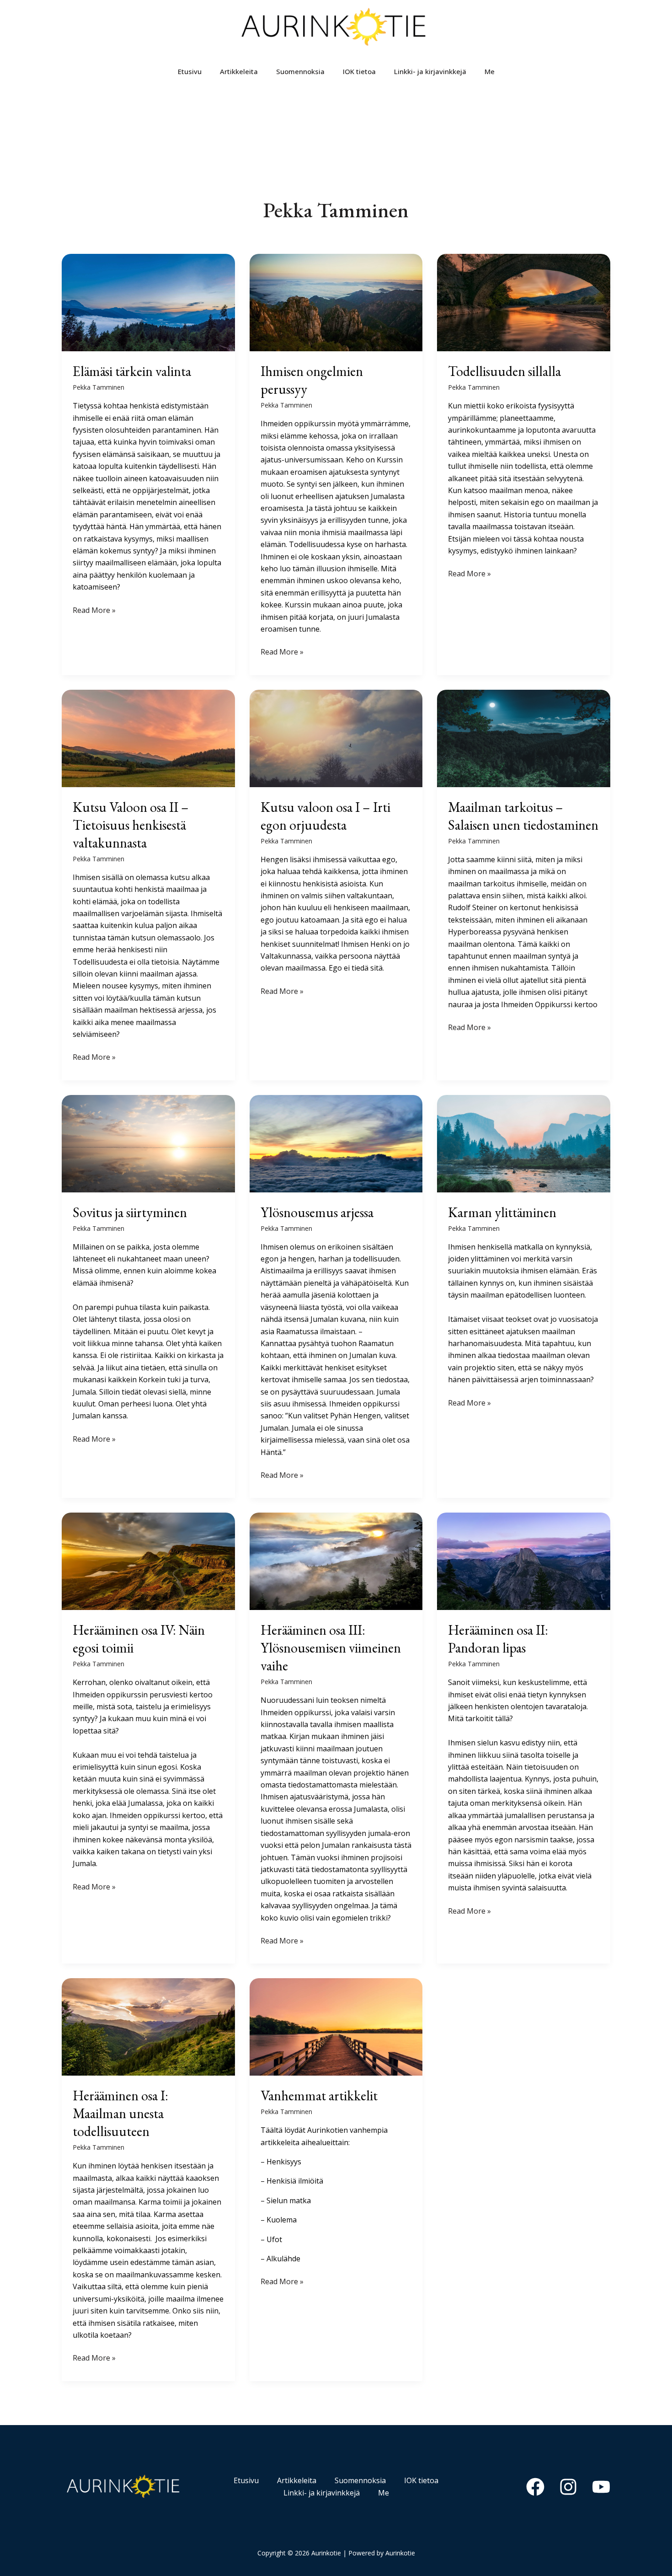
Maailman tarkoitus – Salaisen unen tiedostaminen (523, 816)
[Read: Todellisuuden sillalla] (524, 302)
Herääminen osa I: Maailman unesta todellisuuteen (120, 2113)
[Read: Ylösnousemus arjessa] (336, 1143)
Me (490, 71)
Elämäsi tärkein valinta (132, 371)
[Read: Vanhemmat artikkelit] (336, 2026)
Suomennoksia (300, 71)
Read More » (94, 610)
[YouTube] (601, 2487)
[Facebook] (535, 2487)
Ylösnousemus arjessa (317, 1212)
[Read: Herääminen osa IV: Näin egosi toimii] (148, 1561)
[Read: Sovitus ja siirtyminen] (148, 1143)
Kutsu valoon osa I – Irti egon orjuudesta (325, 816)
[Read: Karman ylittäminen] (524, 1143)
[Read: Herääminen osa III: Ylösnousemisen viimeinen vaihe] (336, 1561)
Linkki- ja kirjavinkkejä (430, 71)
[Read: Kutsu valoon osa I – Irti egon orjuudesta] (336, 737)
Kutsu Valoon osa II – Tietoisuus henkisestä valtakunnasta (131, 825)
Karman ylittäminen (502, 1212)
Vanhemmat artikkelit (319, 2096)
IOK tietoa (359, 71)
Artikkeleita (239, 71)
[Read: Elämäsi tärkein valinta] (148, 302)
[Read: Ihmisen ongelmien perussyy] (336, 302)
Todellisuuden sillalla (504, 371)
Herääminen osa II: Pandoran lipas (498, 1639)
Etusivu (190, 71)
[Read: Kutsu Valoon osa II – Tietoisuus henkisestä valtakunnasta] (148, 737)
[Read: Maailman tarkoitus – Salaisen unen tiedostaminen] (524, 737)
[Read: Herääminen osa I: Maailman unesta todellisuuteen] (148, 2026)
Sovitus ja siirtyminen (130, 1212)
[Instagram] (568, 2487)
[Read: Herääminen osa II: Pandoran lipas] (524, 1561)
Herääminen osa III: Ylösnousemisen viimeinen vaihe (331, 1648)
